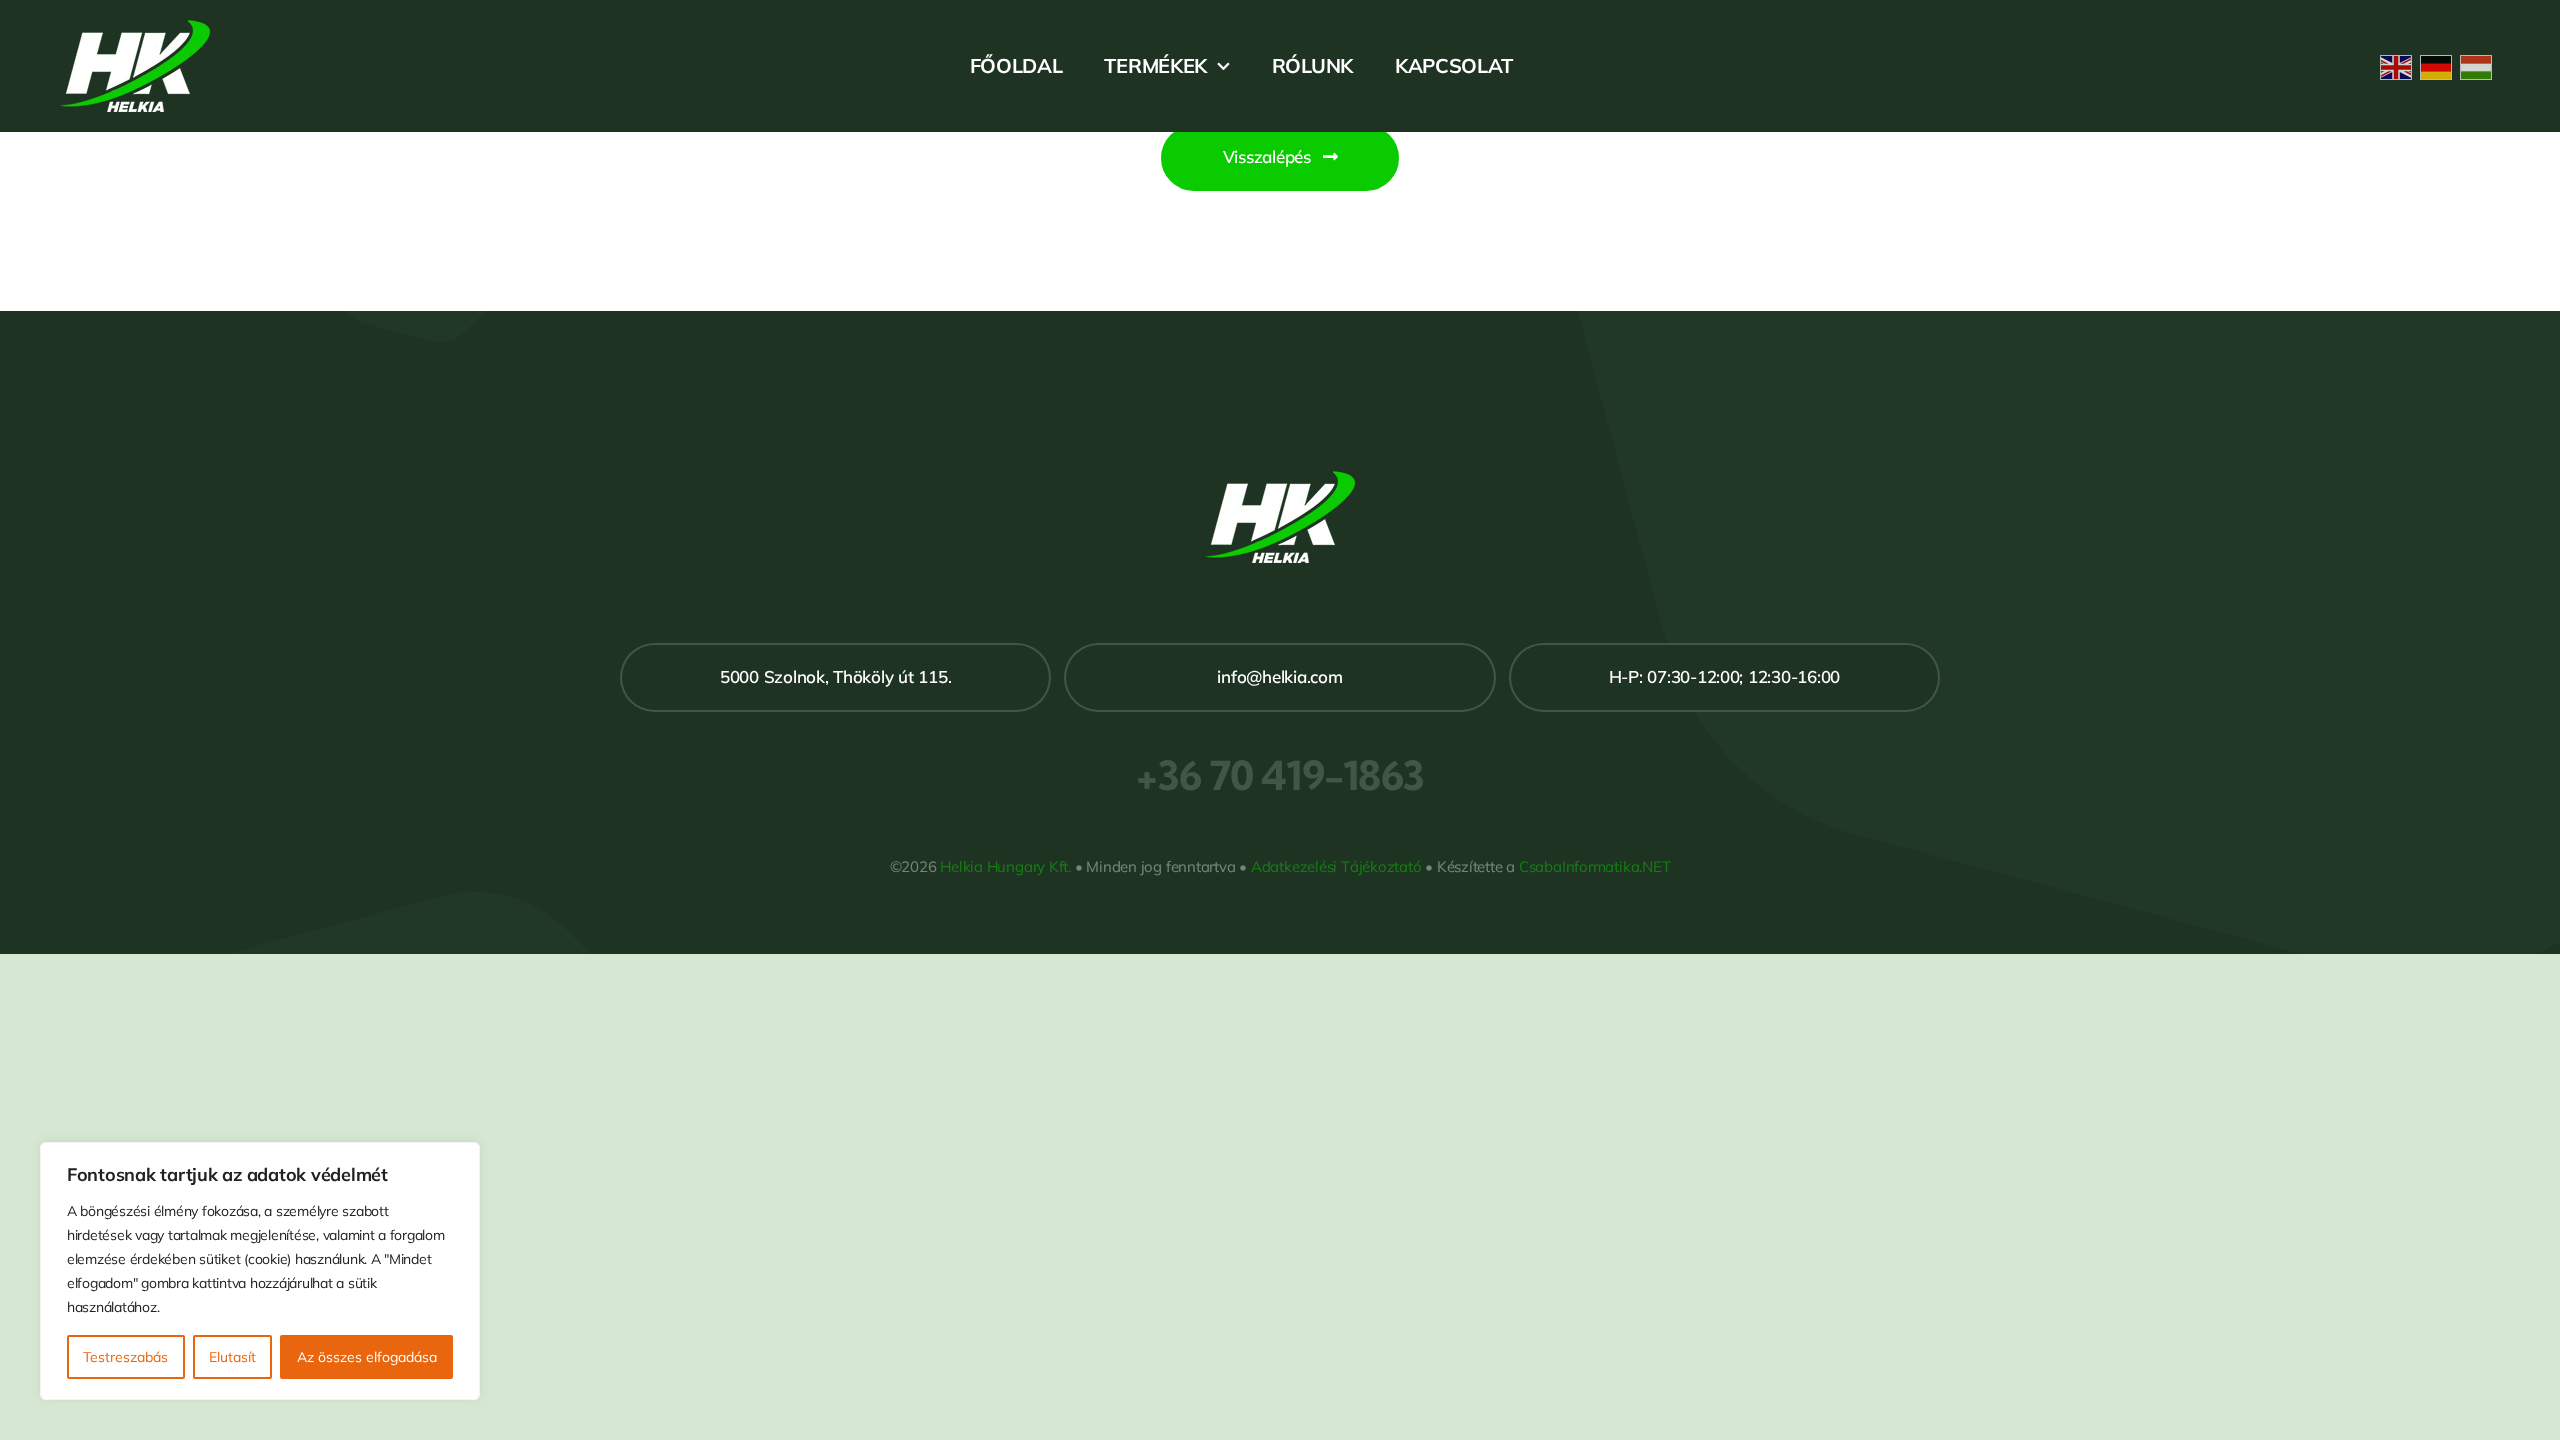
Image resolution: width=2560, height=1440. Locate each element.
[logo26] (135, 28)
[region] (260, 1271)
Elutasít (232, 1357)
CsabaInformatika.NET (1595, 866)
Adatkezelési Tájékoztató (1336, 866)
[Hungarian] (2480, 65)
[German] (2440, 65)
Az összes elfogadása (367, 1357)
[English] (2400, 65)
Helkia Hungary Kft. (1005, 866)
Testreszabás (125, 1357)
